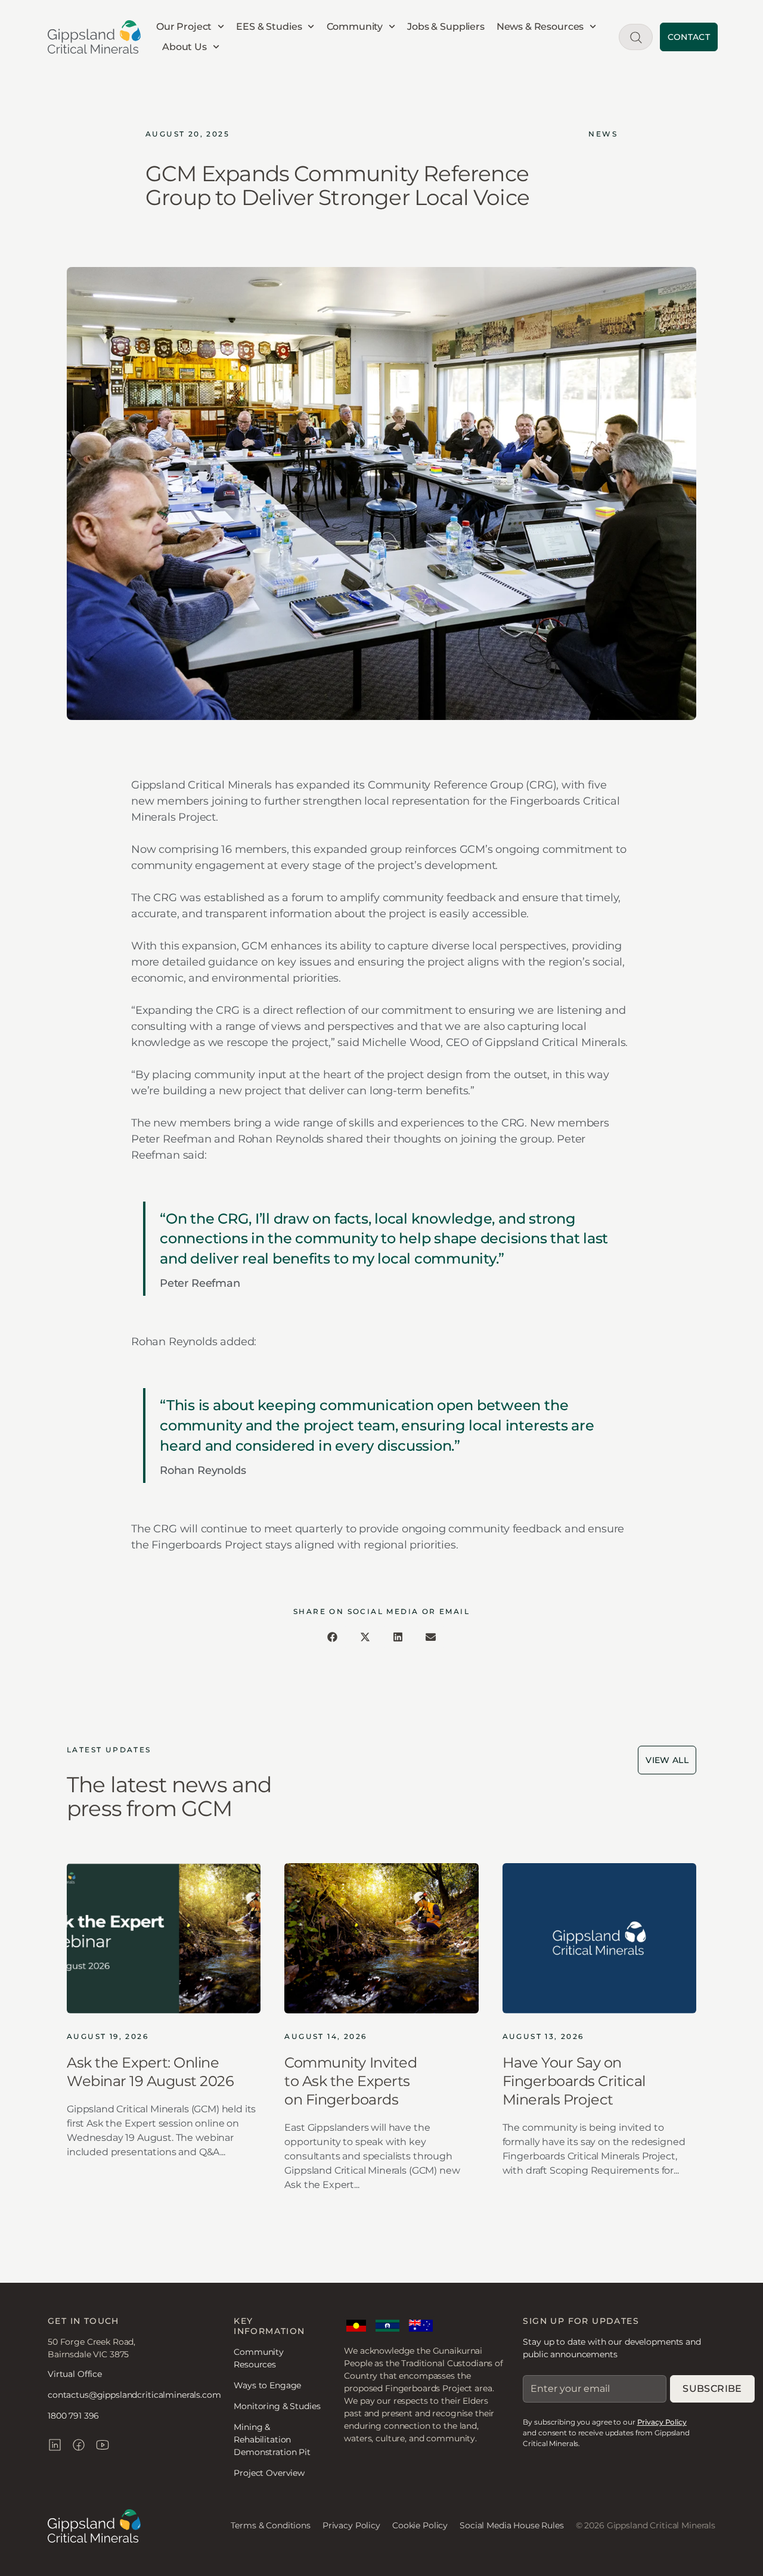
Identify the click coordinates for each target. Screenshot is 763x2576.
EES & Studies (269, 27)
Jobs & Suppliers (446, 27)
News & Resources (540, 27)
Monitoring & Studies (277, 2406)
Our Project (184, 27)
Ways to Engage (267, 2385)
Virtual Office (75, 2374)
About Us (184, 47)
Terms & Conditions (270, 2525)
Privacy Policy (662, 2422)
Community (355, 27)
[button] (332, 1637)
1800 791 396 (73, 2416)
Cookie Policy (420, 2525)
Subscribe (712, 2389)
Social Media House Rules (512, 2525)
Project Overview (269, 2473)
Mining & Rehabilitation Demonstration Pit (272, 2440)
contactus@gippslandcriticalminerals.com (134, 2395)
